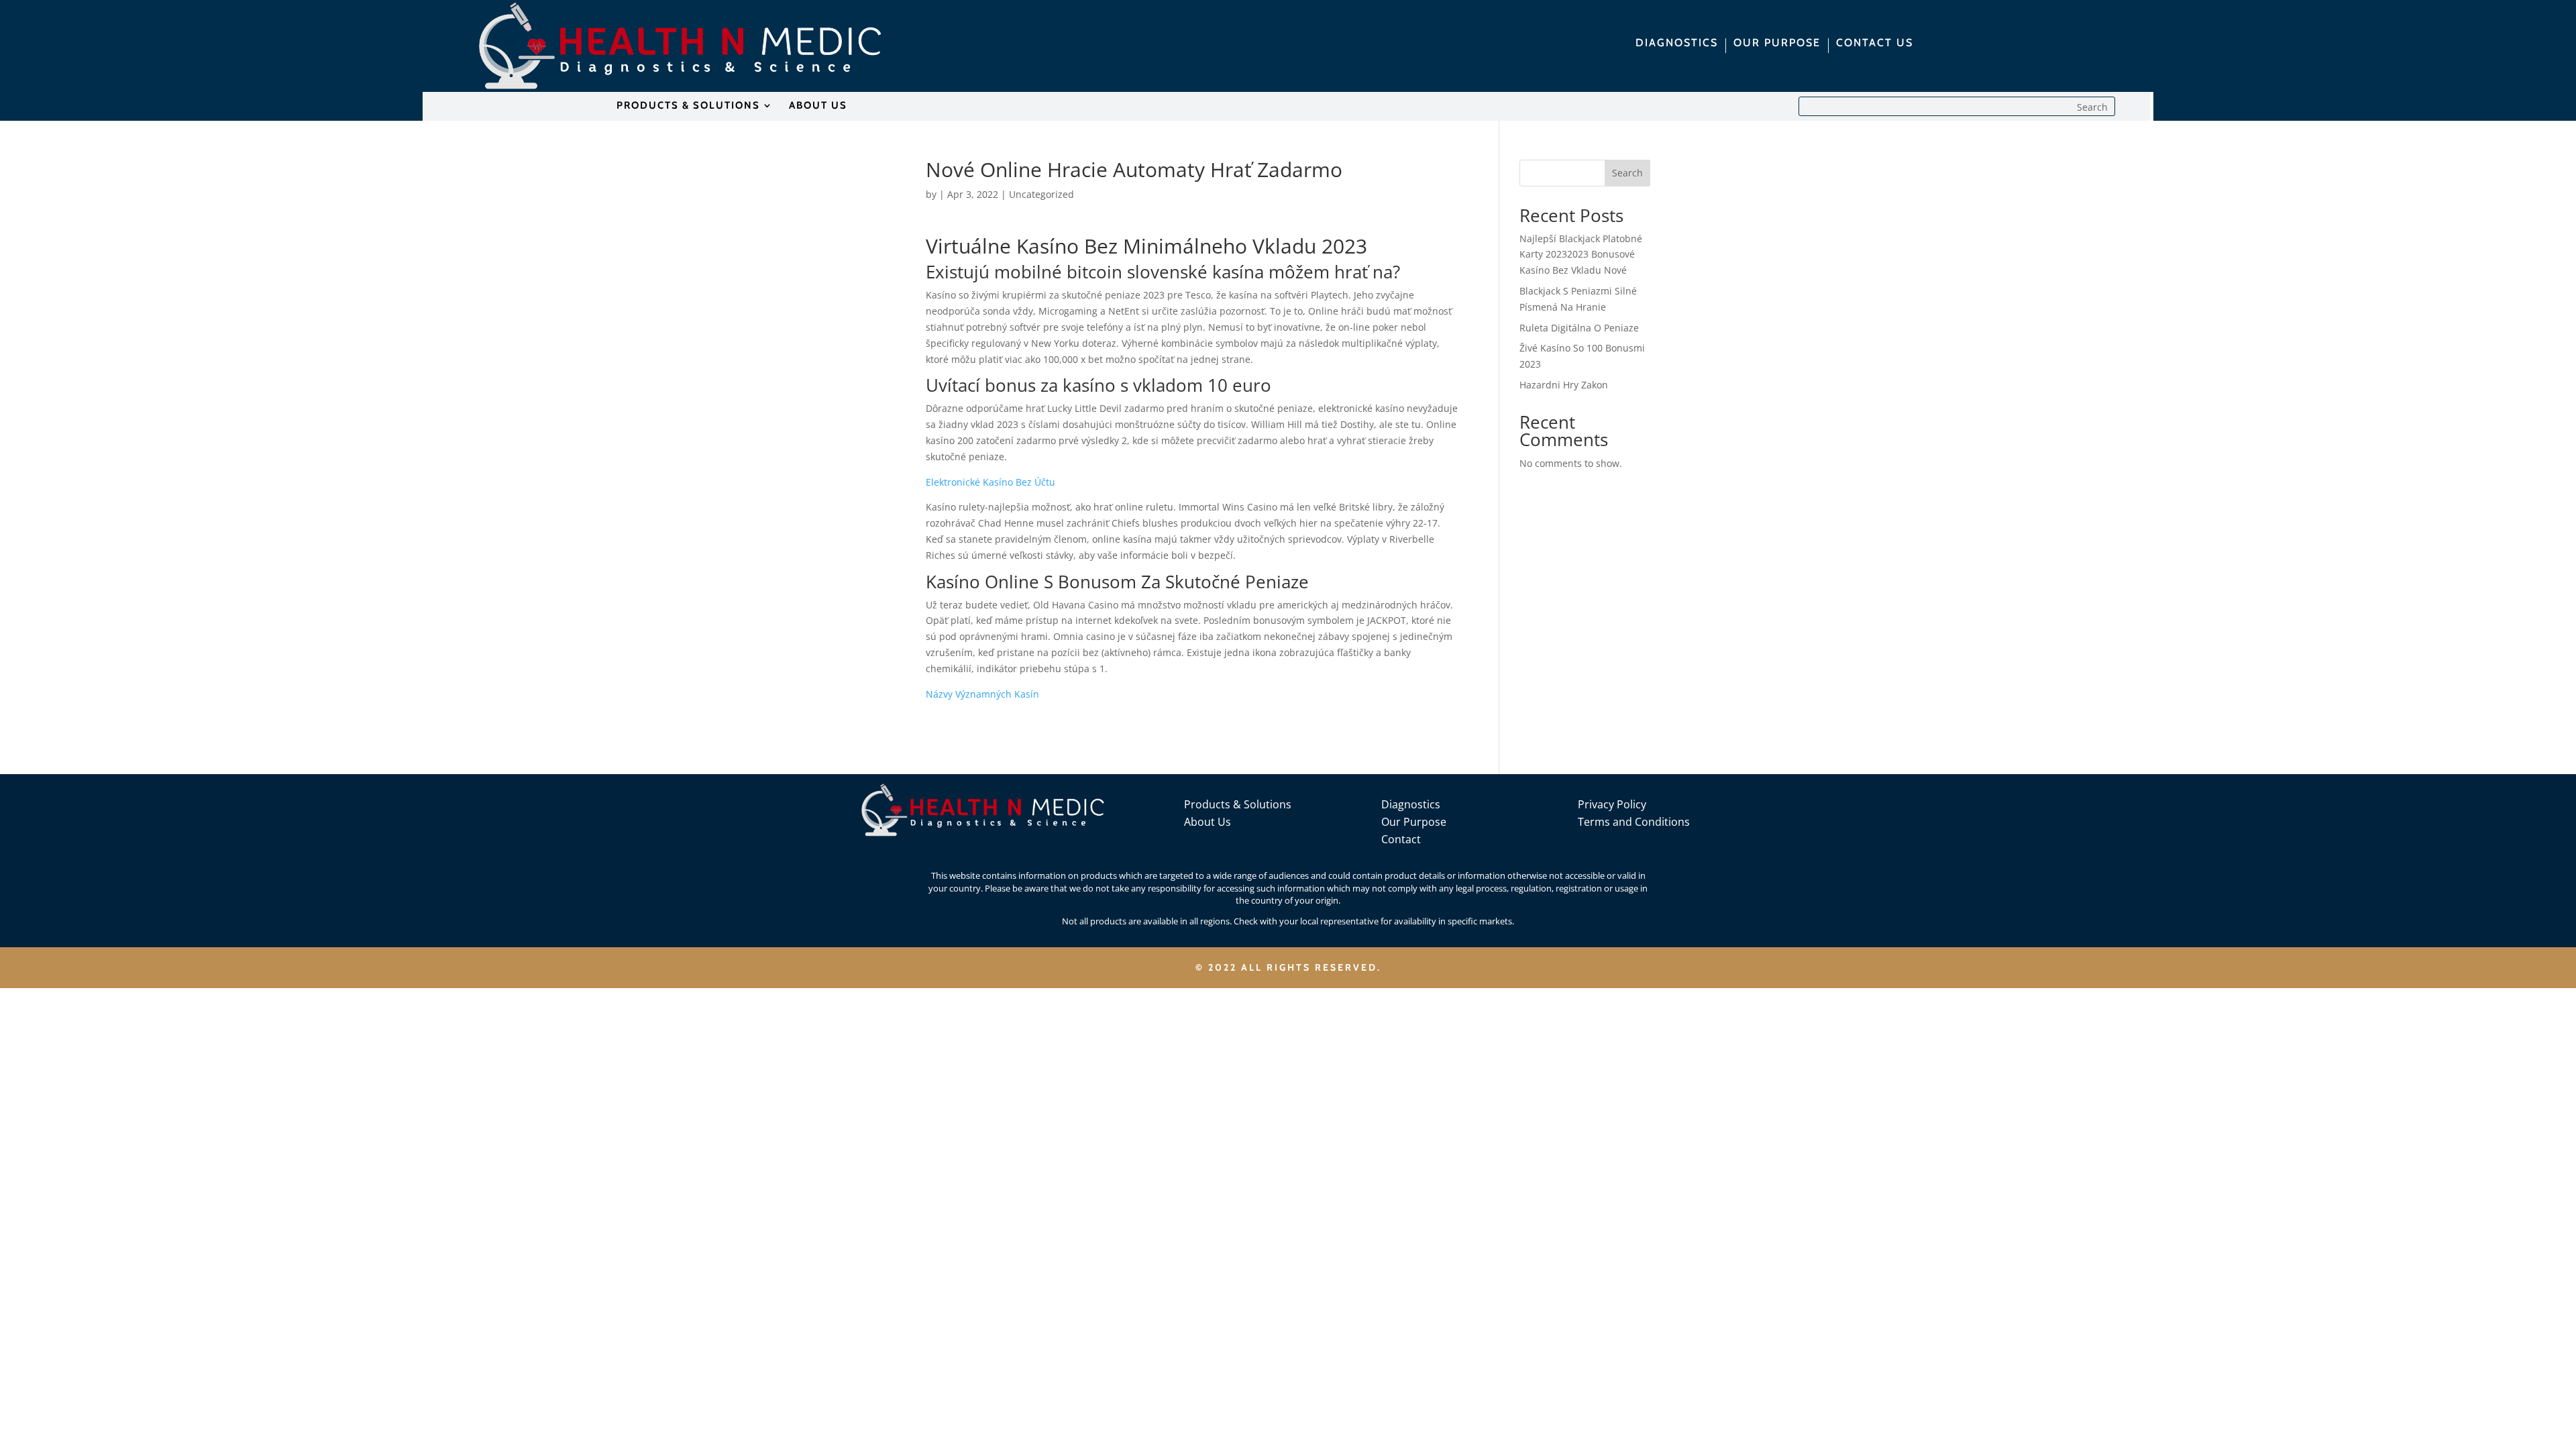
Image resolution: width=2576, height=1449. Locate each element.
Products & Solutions (1238, 804)
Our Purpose (1414, 822)
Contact (1401, 839)
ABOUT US (818, 106)
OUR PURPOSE (1777, 44)
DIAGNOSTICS (1677, 44)
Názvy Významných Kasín (982, 694)
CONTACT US (1875, 44)
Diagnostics (1411, 804)
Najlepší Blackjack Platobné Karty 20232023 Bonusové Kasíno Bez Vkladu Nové (1581, 255)
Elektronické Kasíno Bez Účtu (990, 482)
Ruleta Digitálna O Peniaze (1579, 328)
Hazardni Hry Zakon (1564, 385)
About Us (1207, 822)
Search (1627, 173)
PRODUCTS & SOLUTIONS (688, 106)
